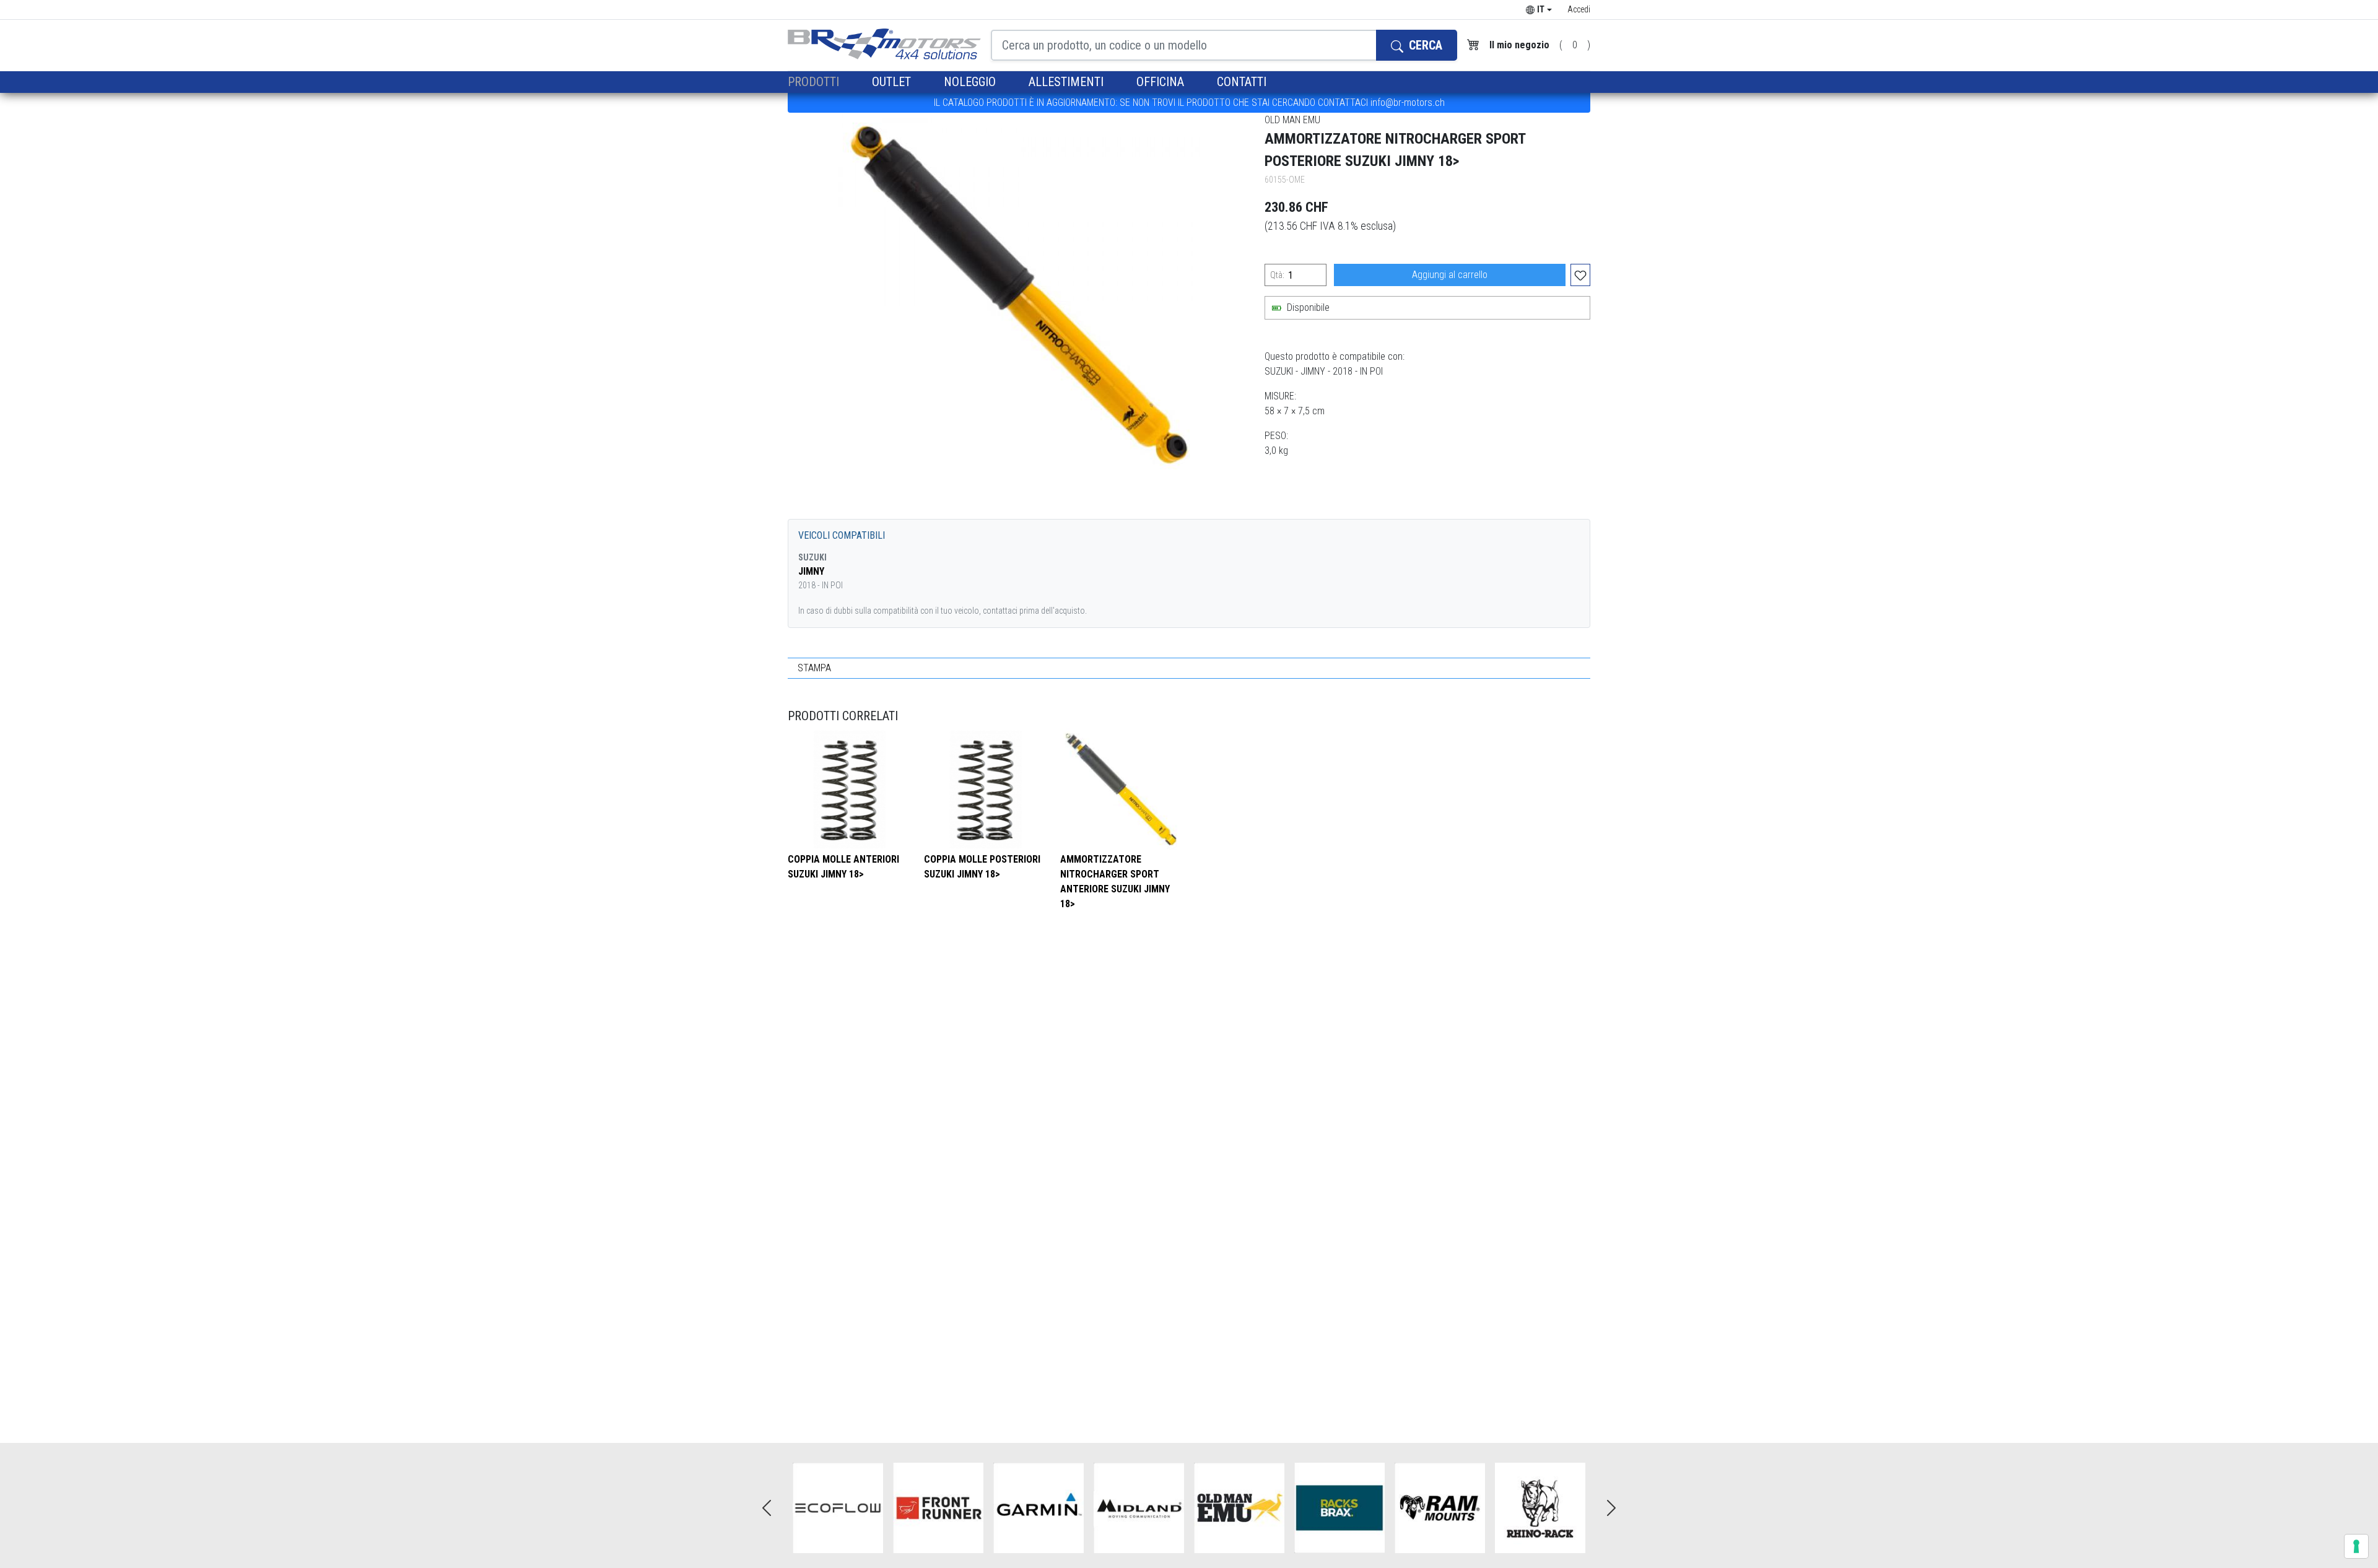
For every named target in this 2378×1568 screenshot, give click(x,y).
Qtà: (1277, 275)
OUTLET (893, 82)
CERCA (1424, 45)
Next (1611, 1508)
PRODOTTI (815, 82)
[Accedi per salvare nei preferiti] (1580, 275)
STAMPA (814, 668)
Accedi (1579, 9)
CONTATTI (1242, 82)
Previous (767, 1508)
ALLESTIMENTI (1068, 82)
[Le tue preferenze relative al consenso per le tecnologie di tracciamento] (2356, 1546)
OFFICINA (1162, 82)
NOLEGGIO (971, 82)
